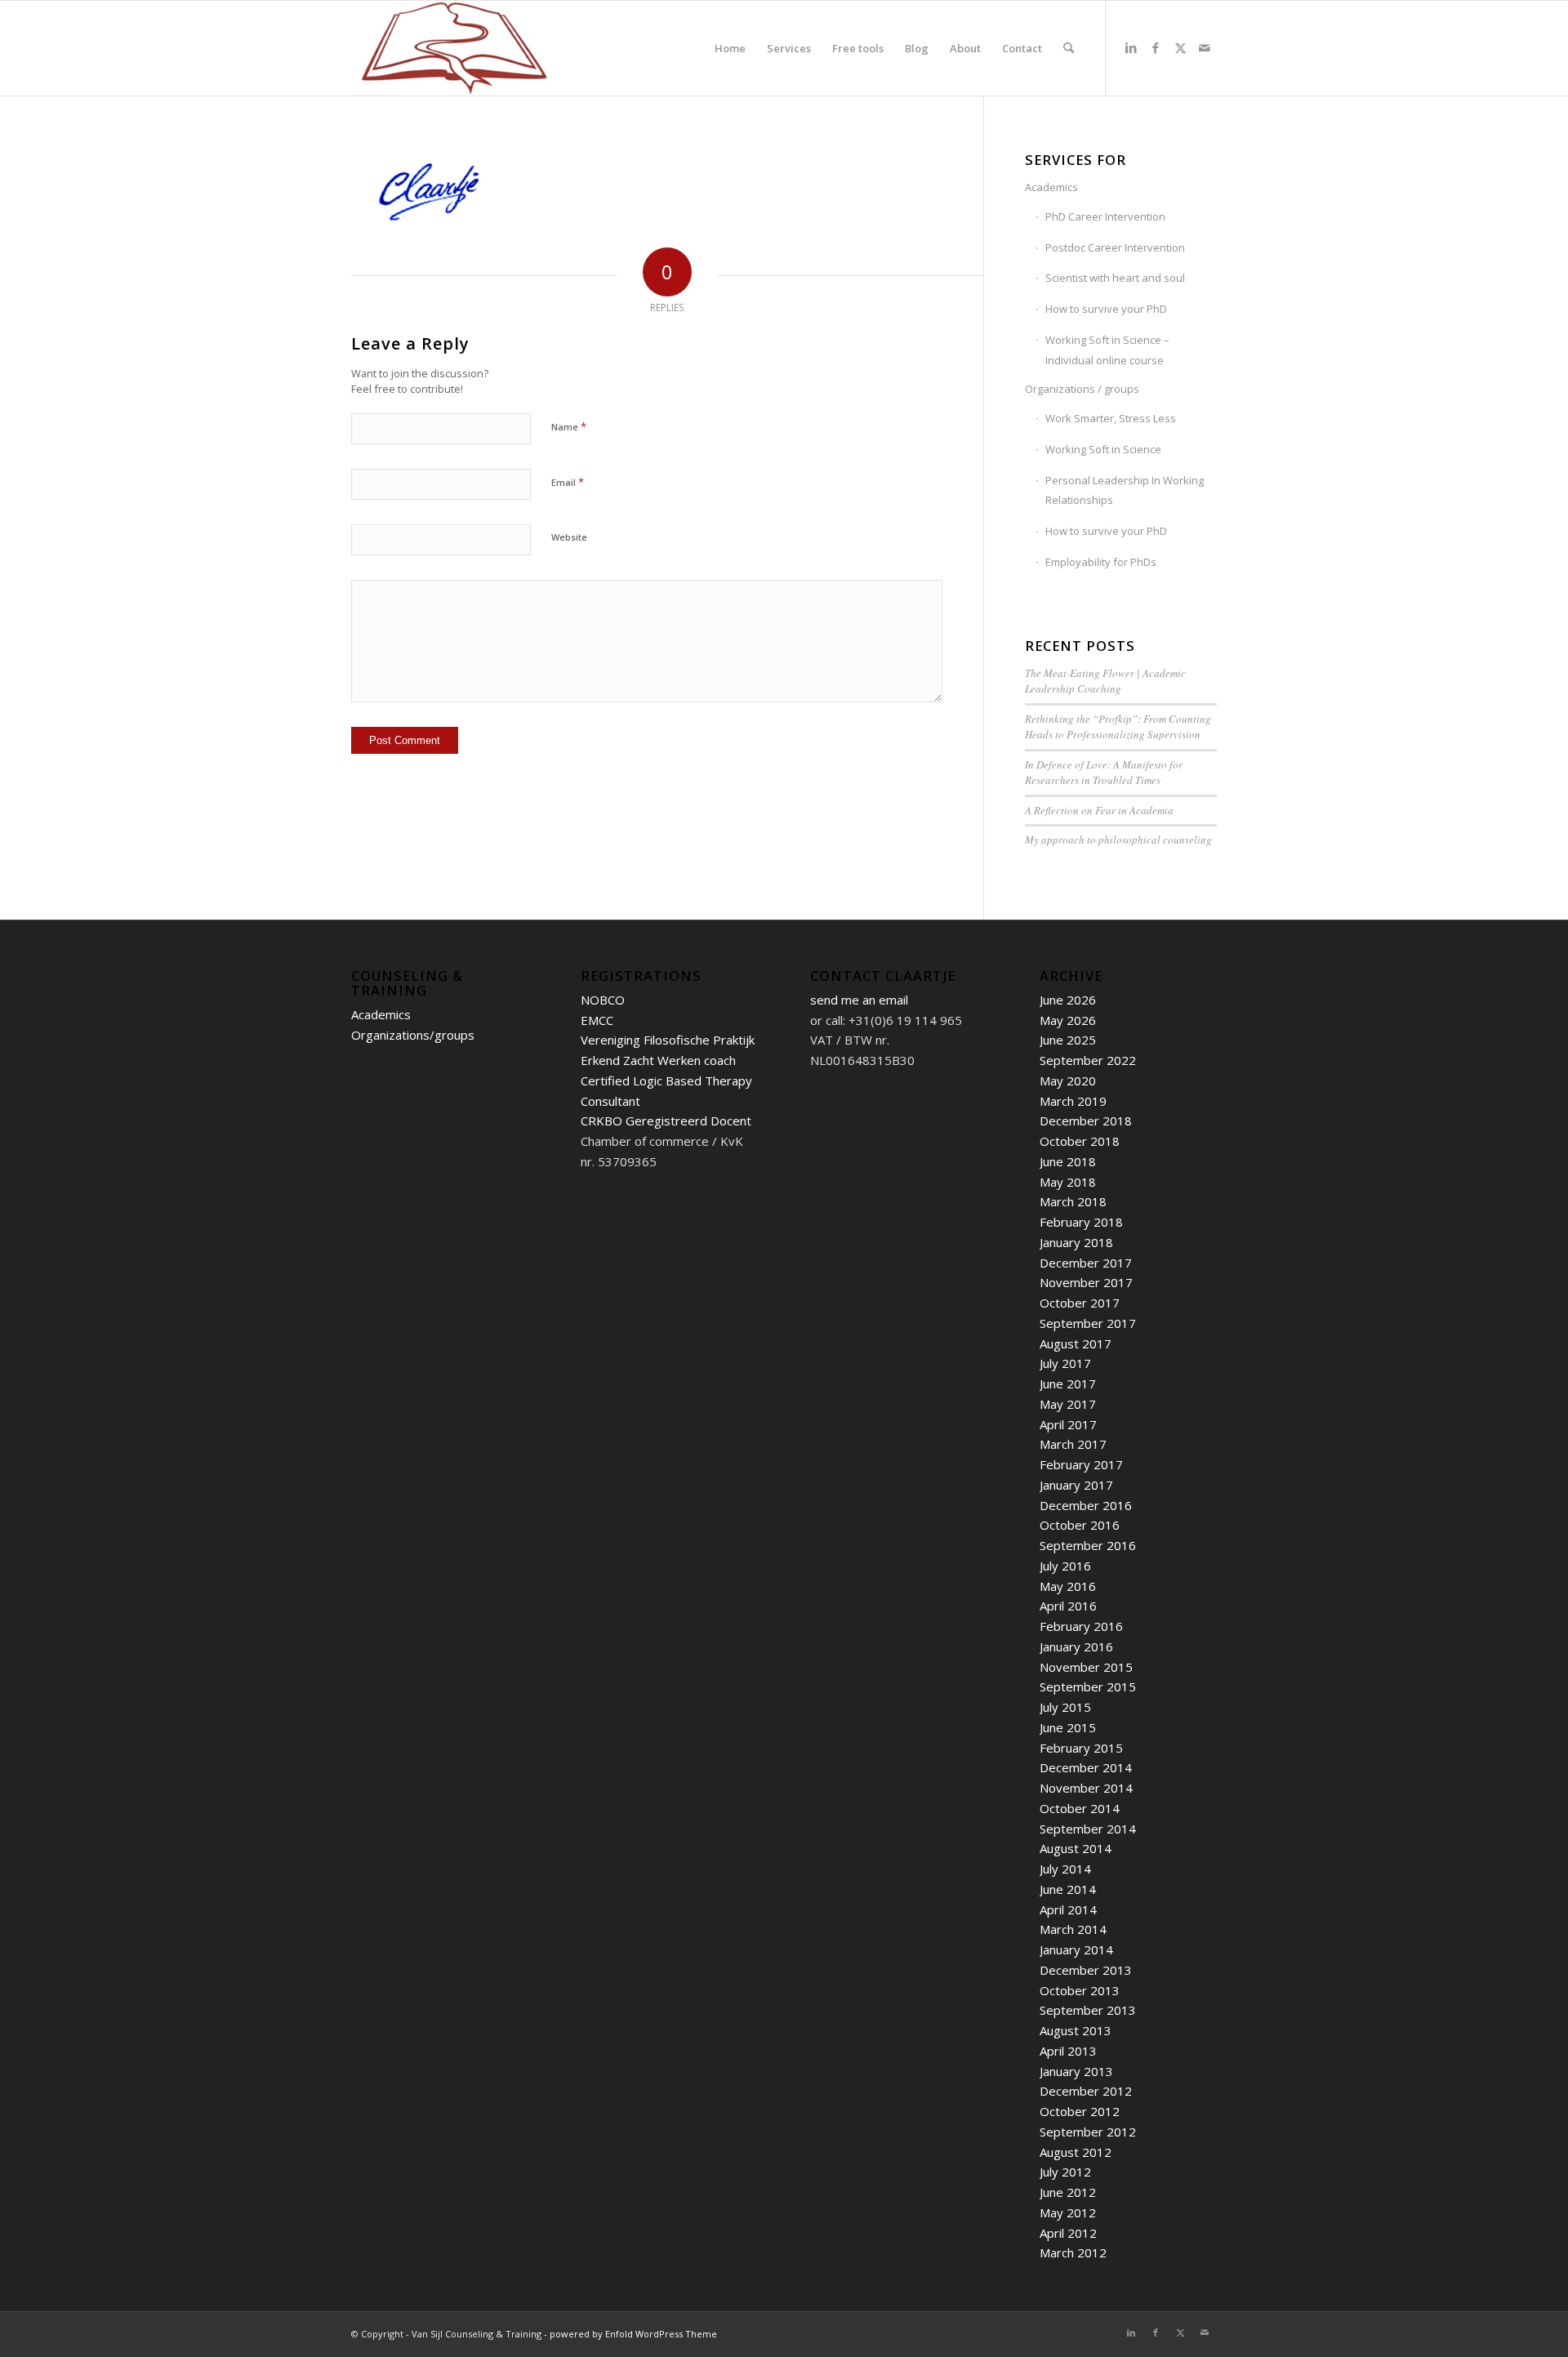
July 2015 (1065, 1707)
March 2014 (1073, 1929)
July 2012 (1065, 2172)
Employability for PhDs (1101, 562)
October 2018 (1080, 1141)
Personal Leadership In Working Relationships (1125, 490)
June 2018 (1068, 1161)
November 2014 (1086, 1788)
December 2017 (1086, 1263)
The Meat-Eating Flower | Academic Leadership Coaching (1105, 681)
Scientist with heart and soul (1115, 278)
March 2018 (1073, 1201)
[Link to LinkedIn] (1131, 47)
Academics (1051, 187)
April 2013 (1068, 2051)
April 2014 (1068, 1909)
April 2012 (1068, 2233)
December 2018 (1086, 1121)
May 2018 (1068, 1182)
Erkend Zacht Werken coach (658, 1060)
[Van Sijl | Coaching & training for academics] (454, 48)
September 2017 (1088, 1323)
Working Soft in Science (1103, 449)
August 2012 (1076, 2152)
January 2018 (1076, 1242)
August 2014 (1076, 1848)
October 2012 (1080, 2111)
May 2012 (1068, 2212)
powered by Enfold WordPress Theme (633, 2334)
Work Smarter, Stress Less (1111, 418)
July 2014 (1065, 1869)
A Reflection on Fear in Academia (1099, 810)
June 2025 (1068, 1040)
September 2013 (1088, 2010)
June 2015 (1068, 1727)
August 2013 (1076, 2030)
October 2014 (1080, 1808)
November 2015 (1086, 1667)
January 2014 (1076, 1949)
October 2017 (1080, 1303)
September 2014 (1088, 1829)
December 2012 (1086, 2091)
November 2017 (1086, 1282)
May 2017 (1068, 1404)
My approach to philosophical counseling (1118, 840)
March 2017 (1073, 1444)
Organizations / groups (1082, 389)
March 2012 (1073, 2252)
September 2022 (1088, 1060)
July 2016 (1065, 1566)
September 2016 (1088, 1545)
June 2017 (1068, 1383)
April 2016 (1068, 1606)
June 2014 (1068, 1889)
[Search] (1069, 48)
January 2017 (1076, 1485)
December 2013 (1086, 1970)
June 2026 (1068, 1000)
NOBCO (603, 1000)
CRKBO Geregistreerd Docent (666, 1121)
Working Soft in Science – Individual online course (1107, 350)
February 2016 (1081, 1626)
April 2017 (1068, 1424)
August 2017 (1076, 1343)
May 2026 (1068, 1020)
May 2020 (1068, 1080)
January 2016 (1076, 1646)
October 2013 (1080, 1990)
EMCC (597, 1020)
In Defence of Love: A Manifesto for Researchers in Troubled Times (1104, 773)
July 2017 (1065, 1363)
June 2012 (1068, 2192)
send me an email (859, 1000)
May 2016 (1068, 1586)
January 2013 (1076, 2071)
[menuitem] (730, 48)
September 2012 (1088, 2132)
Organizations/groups (413, 1035)
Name (569, 426)
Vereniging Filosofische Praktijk (668, 1040)
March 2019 (1073, 1101)
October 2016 (1080, 1525)
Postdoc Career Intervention (1115, 247)
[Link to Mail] (1205, 47)
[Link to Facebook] (1156, 47)
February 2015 (1081, 1748)
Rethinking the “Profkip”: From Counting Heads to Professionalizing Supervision (1118, 727)
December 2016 (1086, 1505)
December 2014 (1086, 1767)
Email (568, 482)
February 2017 (1081, 1464)
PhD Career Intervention (1105, 216)
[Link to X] (1180, 47)
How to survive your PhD (1106, 309)
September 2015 (1088, 1686)
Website (569, 537)
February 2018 (1081, 1222)
